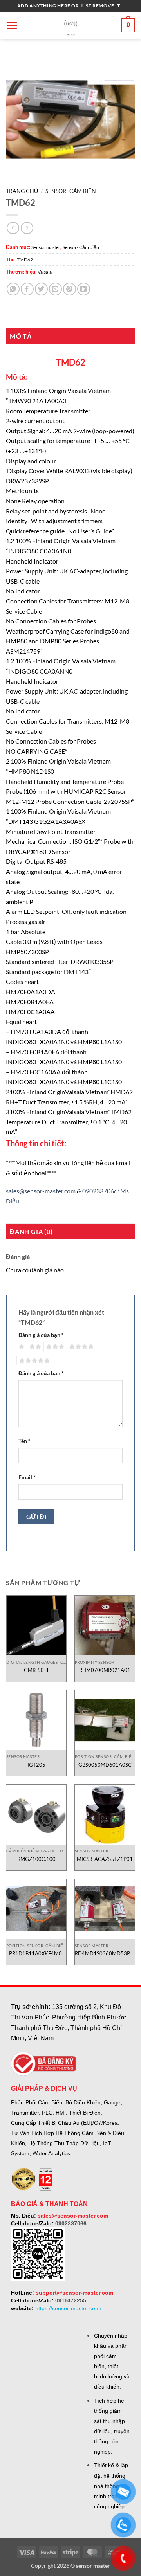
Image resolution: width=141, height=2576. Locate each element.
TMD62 (25, 260)
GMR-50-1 (36, 1670)
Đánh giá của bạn (41, 1335)
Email (27, 1477)
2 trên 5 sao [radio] (34, 1347)
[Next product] (13, 228)
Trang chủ (22, 191)
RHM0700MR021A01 (105, 1670)
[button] (12, 25)
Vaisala (45, 272)
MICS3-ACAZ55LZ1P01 (105, 1859)
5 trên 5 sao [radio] (33, 1361)
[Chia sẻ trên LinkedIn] (84, 289)
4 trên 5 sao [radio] (80, 1347)
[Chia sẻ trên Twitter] (41, 289)
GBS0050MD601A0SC (105, 1765)
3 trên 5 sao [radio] (54, 1347)
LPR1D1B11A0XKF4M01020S (36, 1953)
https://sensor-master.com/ (68, 2308)
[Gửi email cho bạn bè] (55, 289)
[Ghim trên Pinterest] (70, 289)
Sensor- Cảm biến (71, 191)
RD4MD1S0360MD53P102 (105, 1953)
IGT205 (36, 1765)
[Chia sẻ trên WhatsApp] (13, 289)
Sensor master (46, 247)
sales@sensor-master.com (41, 1191)
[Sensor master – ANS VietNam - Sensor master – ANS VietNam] (71, 26)
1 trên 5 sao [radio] (21, 1347)
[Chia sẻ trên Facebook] (27, 289)
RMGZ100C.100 (36, 1859)
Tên (24, 1441)
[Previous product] (27, 228)
